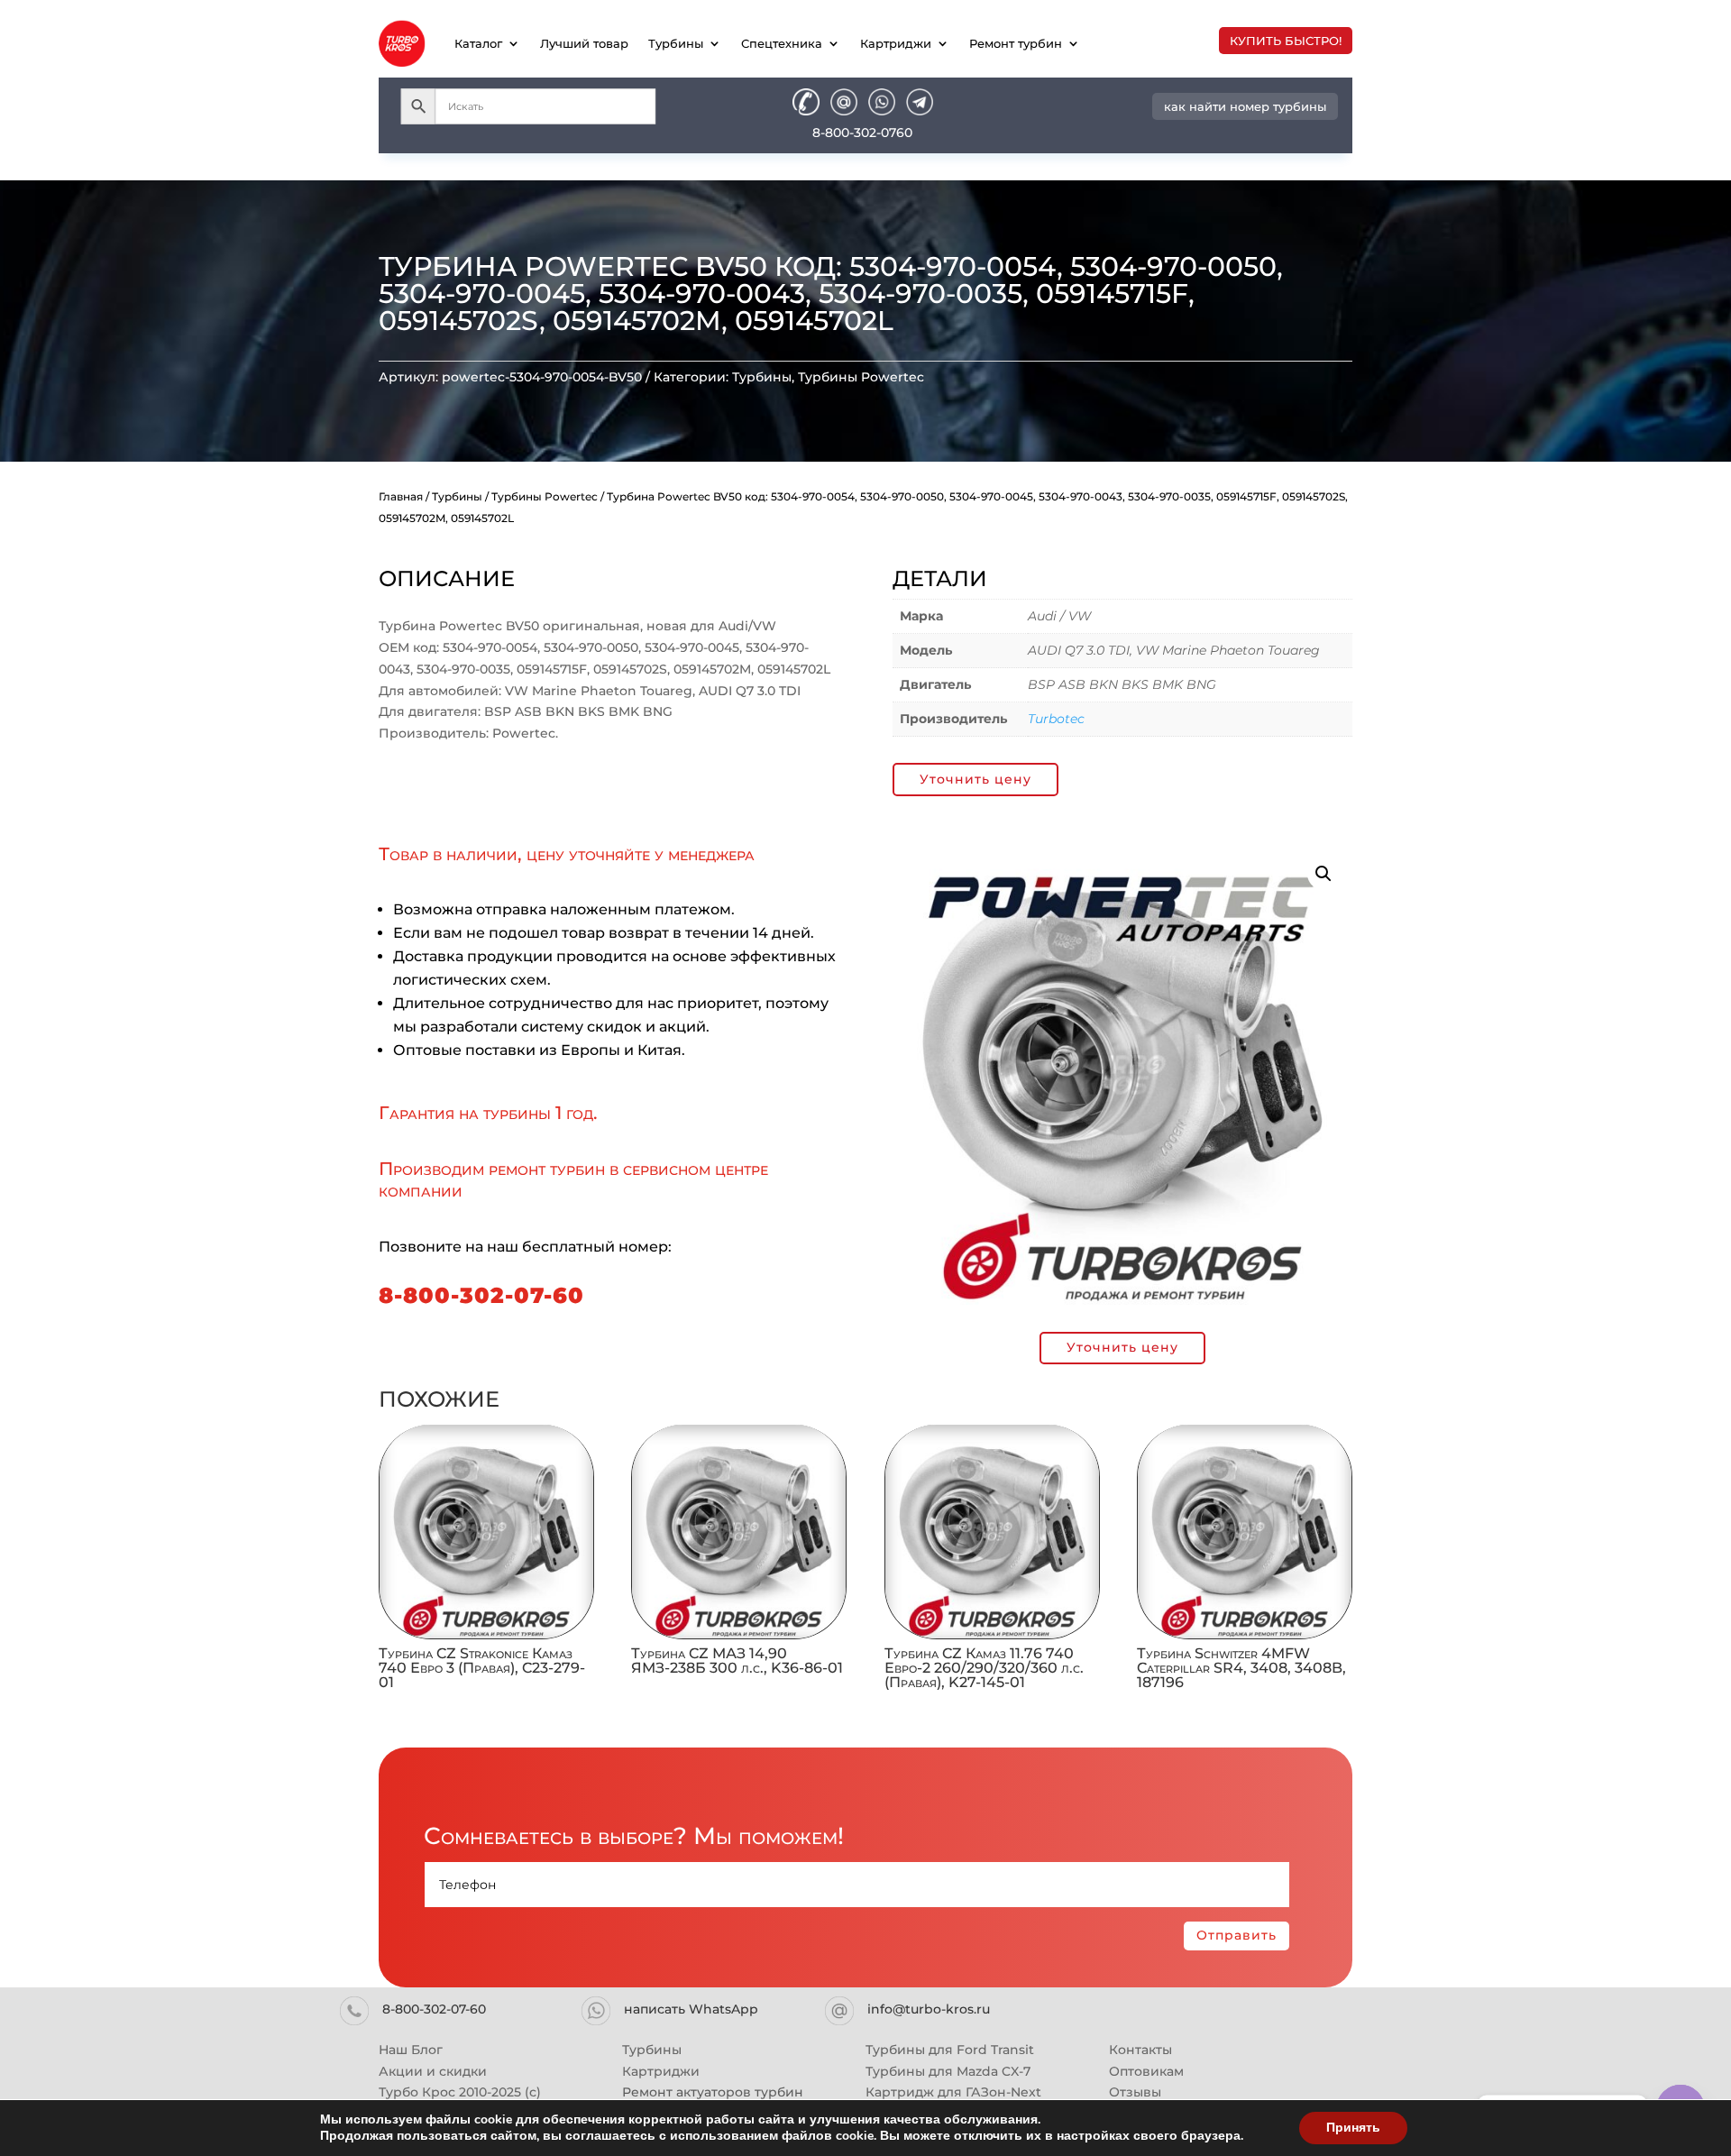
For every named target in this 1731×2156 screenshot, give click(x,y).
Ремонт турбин (1016, 43)
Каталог (478, 43)
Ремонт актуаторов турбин (713, 2092)
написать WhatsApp (691, 2009)
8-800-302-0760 (862, 133)
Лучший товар (584, 43)
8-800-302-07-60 (481, 1295)
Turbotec (1056, 719)
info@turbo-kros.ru (929, 2009)
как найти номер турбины (1245, 106)
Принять (1353, 2128)
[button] (1323, 874)
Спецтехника (782, 43)
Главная (401, 496)
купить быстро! (1286, 41)
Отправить (1236, 1935)
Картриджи (896, 43)
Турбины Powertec (861, 377)
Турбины (676, 43)
